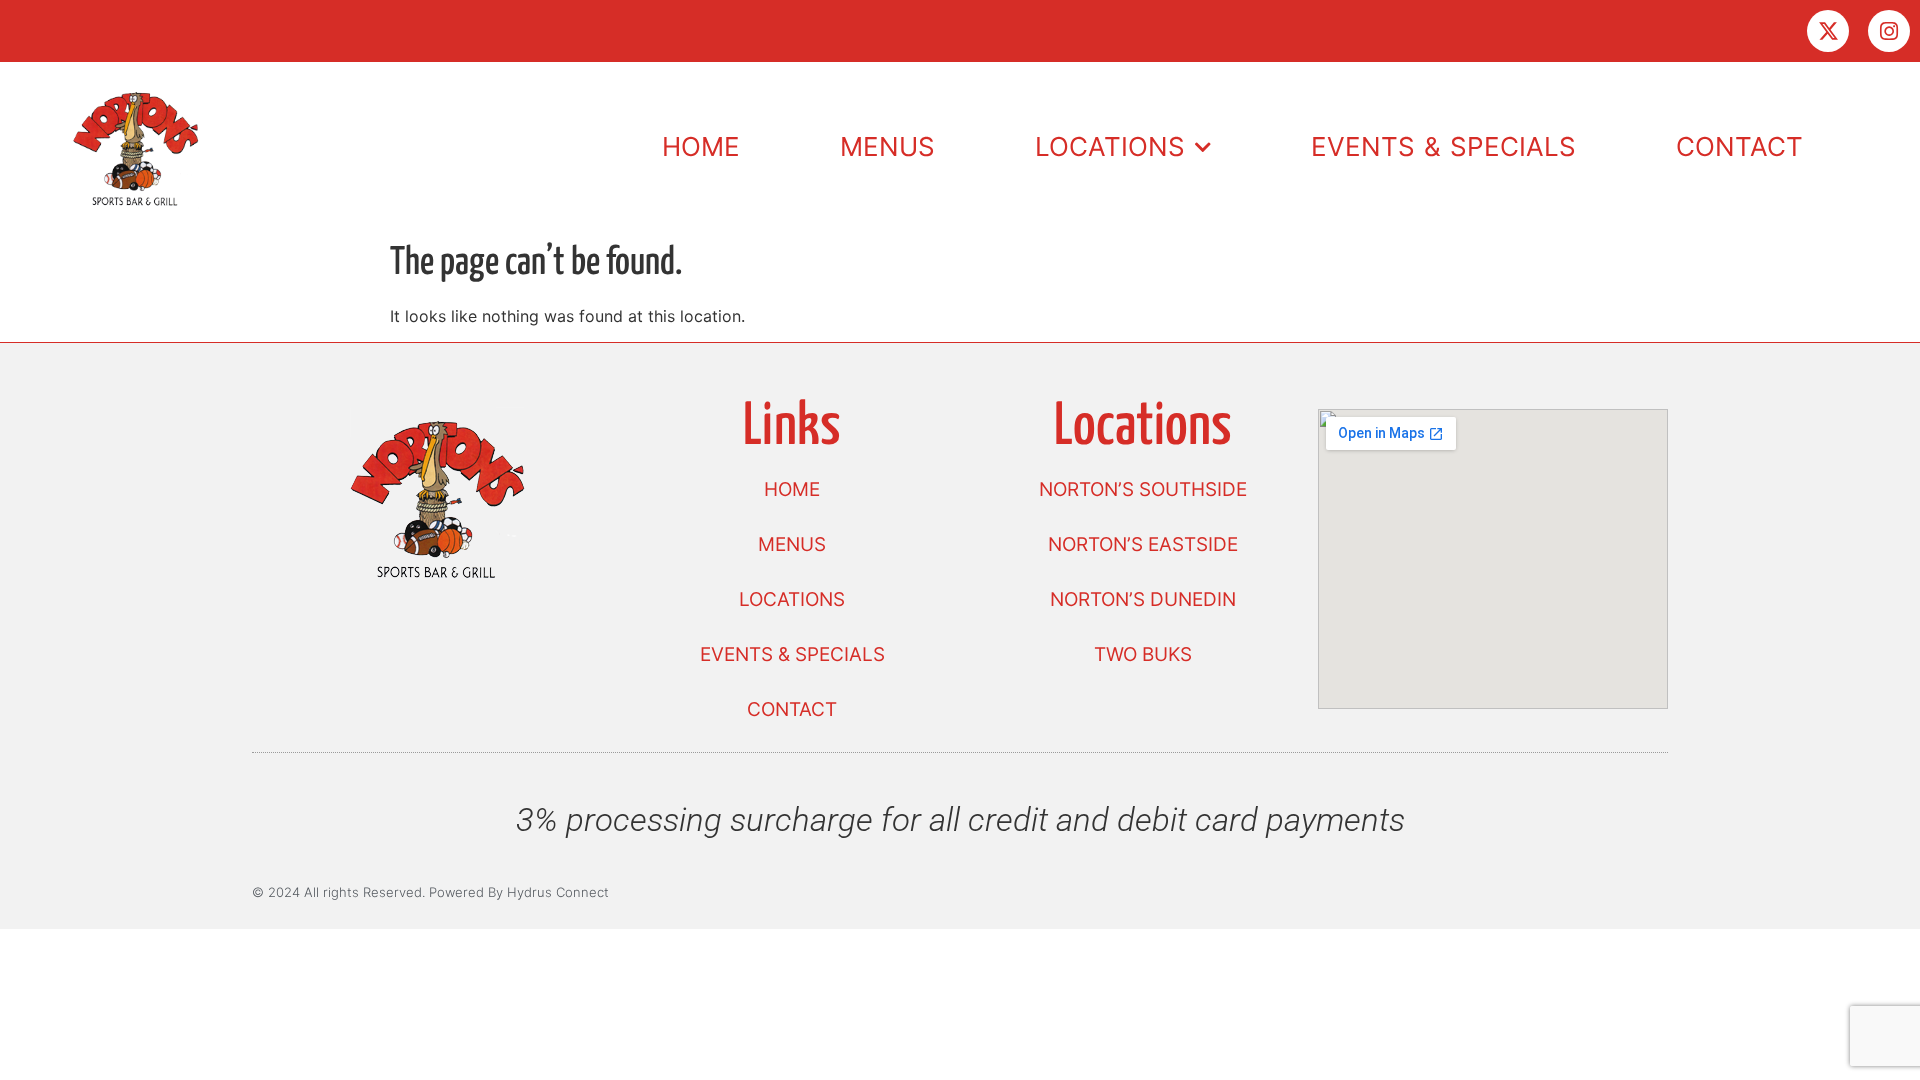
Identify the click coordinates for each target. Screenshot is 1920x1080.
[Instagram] (1889, 31)
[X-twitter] (1828, 31)
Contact (1739, 146)
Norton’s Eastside (1143, 544)
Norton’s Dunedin (1143, 599)
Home (701, 146)
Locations (1110, 146)
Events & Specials (1443, 146)
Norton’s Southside (1143, 489)
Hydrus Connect (558, 892)
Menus (887, 146)
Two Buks (1143, 654)
